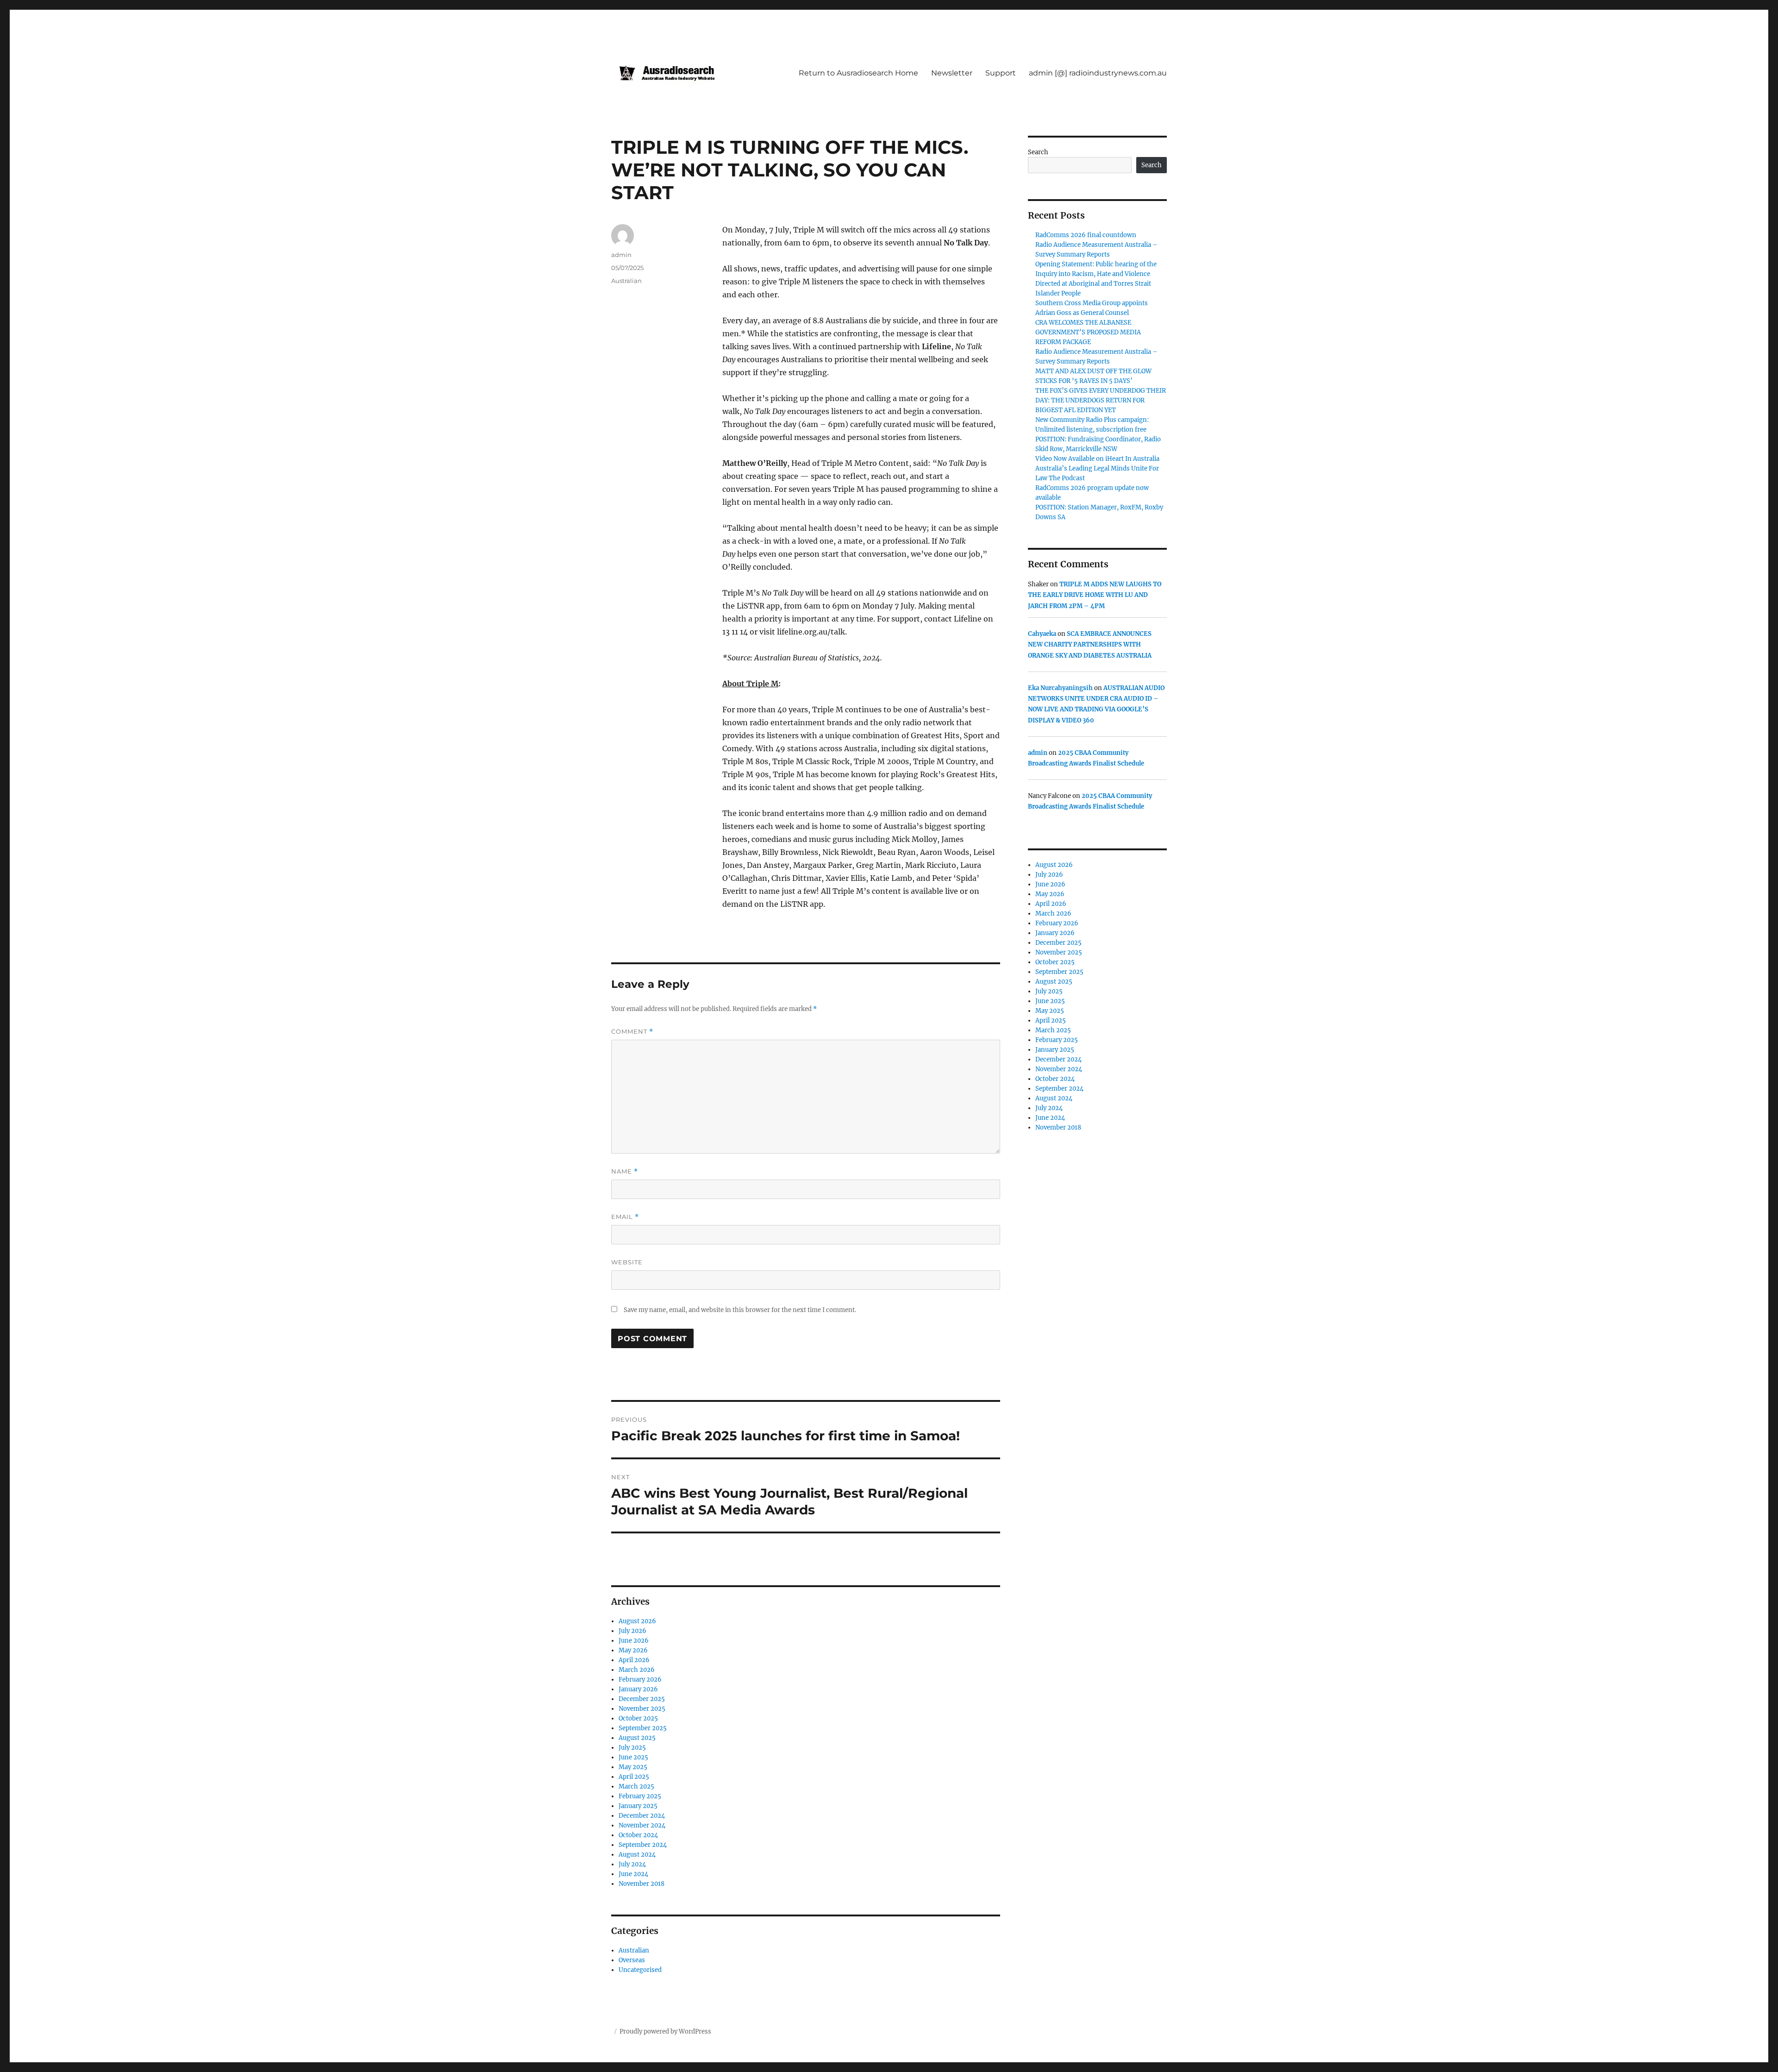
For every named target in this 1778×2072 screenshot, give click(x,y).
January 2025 (638, 1806)
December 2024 (642, 1816)
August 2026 (637, 1621)
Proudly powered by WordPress (665, 2031)
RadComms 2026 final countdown (1086, 235)
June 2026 (634, 1641)
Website (627, 1262)
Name (625, 1171)
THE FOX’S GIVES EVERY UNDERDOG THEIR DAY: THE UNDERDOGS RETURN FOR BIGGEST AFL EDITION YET (1101, 400)
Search (1038, 152)
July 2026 (632, 1631)
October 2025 (638, 1718)
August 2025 (637, 1738)
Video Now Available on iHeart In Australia (1097, 459)
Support (1001, 73)
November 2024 (642, 1825)
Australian (626, 281)
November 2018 (642, 1884)
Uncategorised (640, 1970)
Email (625, 1217)
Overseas (632, 1960)
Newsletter (952, 73)
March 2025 (636, 1786)
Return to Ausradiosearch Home (858, 73)
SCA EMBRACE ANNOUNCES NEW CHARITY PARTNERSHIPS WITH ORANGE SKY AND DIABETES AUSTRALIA (1090, 645)
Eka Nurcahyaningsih (1060, 688)
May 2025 (633, 1767)
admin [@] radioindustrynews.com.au (1098, 73)
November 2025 (642, 1709)
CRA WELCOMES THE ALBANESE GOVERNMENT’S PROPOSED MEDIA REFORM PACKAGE (1088, 332)
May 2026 (633, 1650)
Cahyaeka (1042, 634)
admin (621, 255)
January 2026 (638, 1689)
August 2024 (637, 1855)
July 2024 (632, 1864)
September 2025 (643, 1728)
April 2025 (634, 1777)
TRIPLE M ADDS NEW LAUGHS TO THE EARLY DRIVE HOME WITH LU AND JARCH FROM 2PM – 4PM (1095, 595)
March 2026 (637, 1670)
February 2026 (640, 1680)
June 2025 (633, 1757)
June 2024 (633, 1874)
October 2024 (638, 1835)
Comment (632, 1032)
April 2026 (634, 1660)
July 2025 (632, 1748)
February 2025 (640, 1796)
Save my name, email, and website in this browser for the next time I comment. (740, 1310)
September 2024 (643, 1845)
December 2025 (642, 1699)
